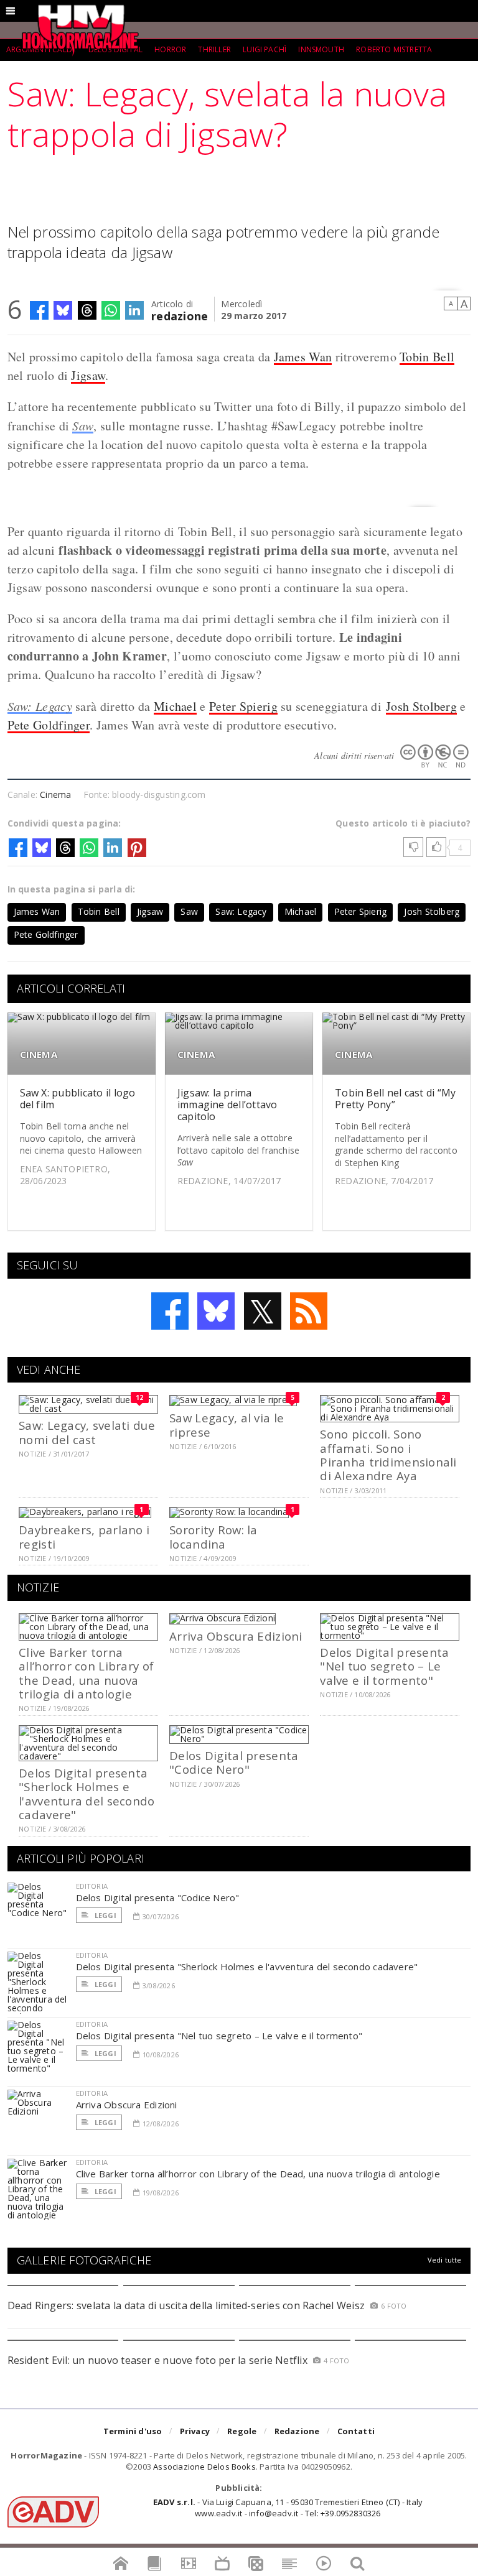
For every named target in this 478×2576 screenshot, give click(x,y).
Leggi (105, 1915)
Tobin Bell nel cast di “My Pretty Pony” (395, 1099)
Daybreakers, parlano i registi (84, 1536)
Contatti (356, 2431)
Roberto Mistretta (394, 49)
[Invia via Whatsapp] (111, 310)
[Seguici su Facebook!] (170, 1311)
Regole (242, 2431)
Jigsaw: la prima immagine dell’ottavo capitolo (227, 1105)
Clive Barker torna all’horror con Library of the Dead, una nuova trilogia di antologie (86, 1673)
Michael (175, 706)
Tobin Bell (427, 357)
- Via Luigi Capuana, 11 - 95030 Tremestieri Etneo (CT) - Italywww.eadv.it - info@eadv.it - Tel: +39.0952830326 (288, 2508)
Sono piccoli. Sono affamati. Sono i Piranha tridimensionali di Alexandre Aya (388, 1455)
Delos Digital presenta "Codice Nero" (234, 1762)
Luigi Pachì (265, 49)
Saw (83, 425)
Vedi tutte (445, 2260)
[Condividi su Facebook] (39, 310)
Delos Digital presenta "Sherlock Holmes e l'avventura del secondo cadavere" (87, 1794)
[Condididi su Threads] (87, 310)
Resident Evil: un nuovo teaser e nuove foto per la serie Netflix (159, 2360)
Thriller (214, 49)
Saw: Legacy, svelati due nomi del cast (87, 1432)
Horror (170, 49)
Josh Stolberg (421, 706)
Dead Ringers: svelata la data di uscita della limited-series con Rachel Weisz (186, 2305)
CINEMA (39, 1054)
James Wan (303, 357)
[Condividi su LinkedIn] (134, 310)
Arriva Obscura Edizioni (236, 1636)
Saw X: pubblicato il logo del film (78, 1099)
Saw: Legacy (40, 706)
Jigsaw (88, 375)
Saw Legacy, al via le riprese (227, 1425)
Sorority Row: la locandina (213, 1536)
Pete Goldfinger (49, 725)
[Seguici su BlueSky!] (216, 1311)
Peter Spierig (243, 706)
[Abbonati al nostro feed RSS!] (309, 1311)
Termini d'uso (133, 2431)
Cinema (55, 795)
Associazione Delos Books (204, 2467)
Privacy (195, 2431)
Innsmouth (321, 49)
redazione (180, 315)
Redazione (297, 2431)
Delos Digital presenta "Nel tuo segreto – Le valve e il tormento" (384, 1666)
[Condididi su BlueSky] (63, 310)
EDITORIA (92, 1886)
